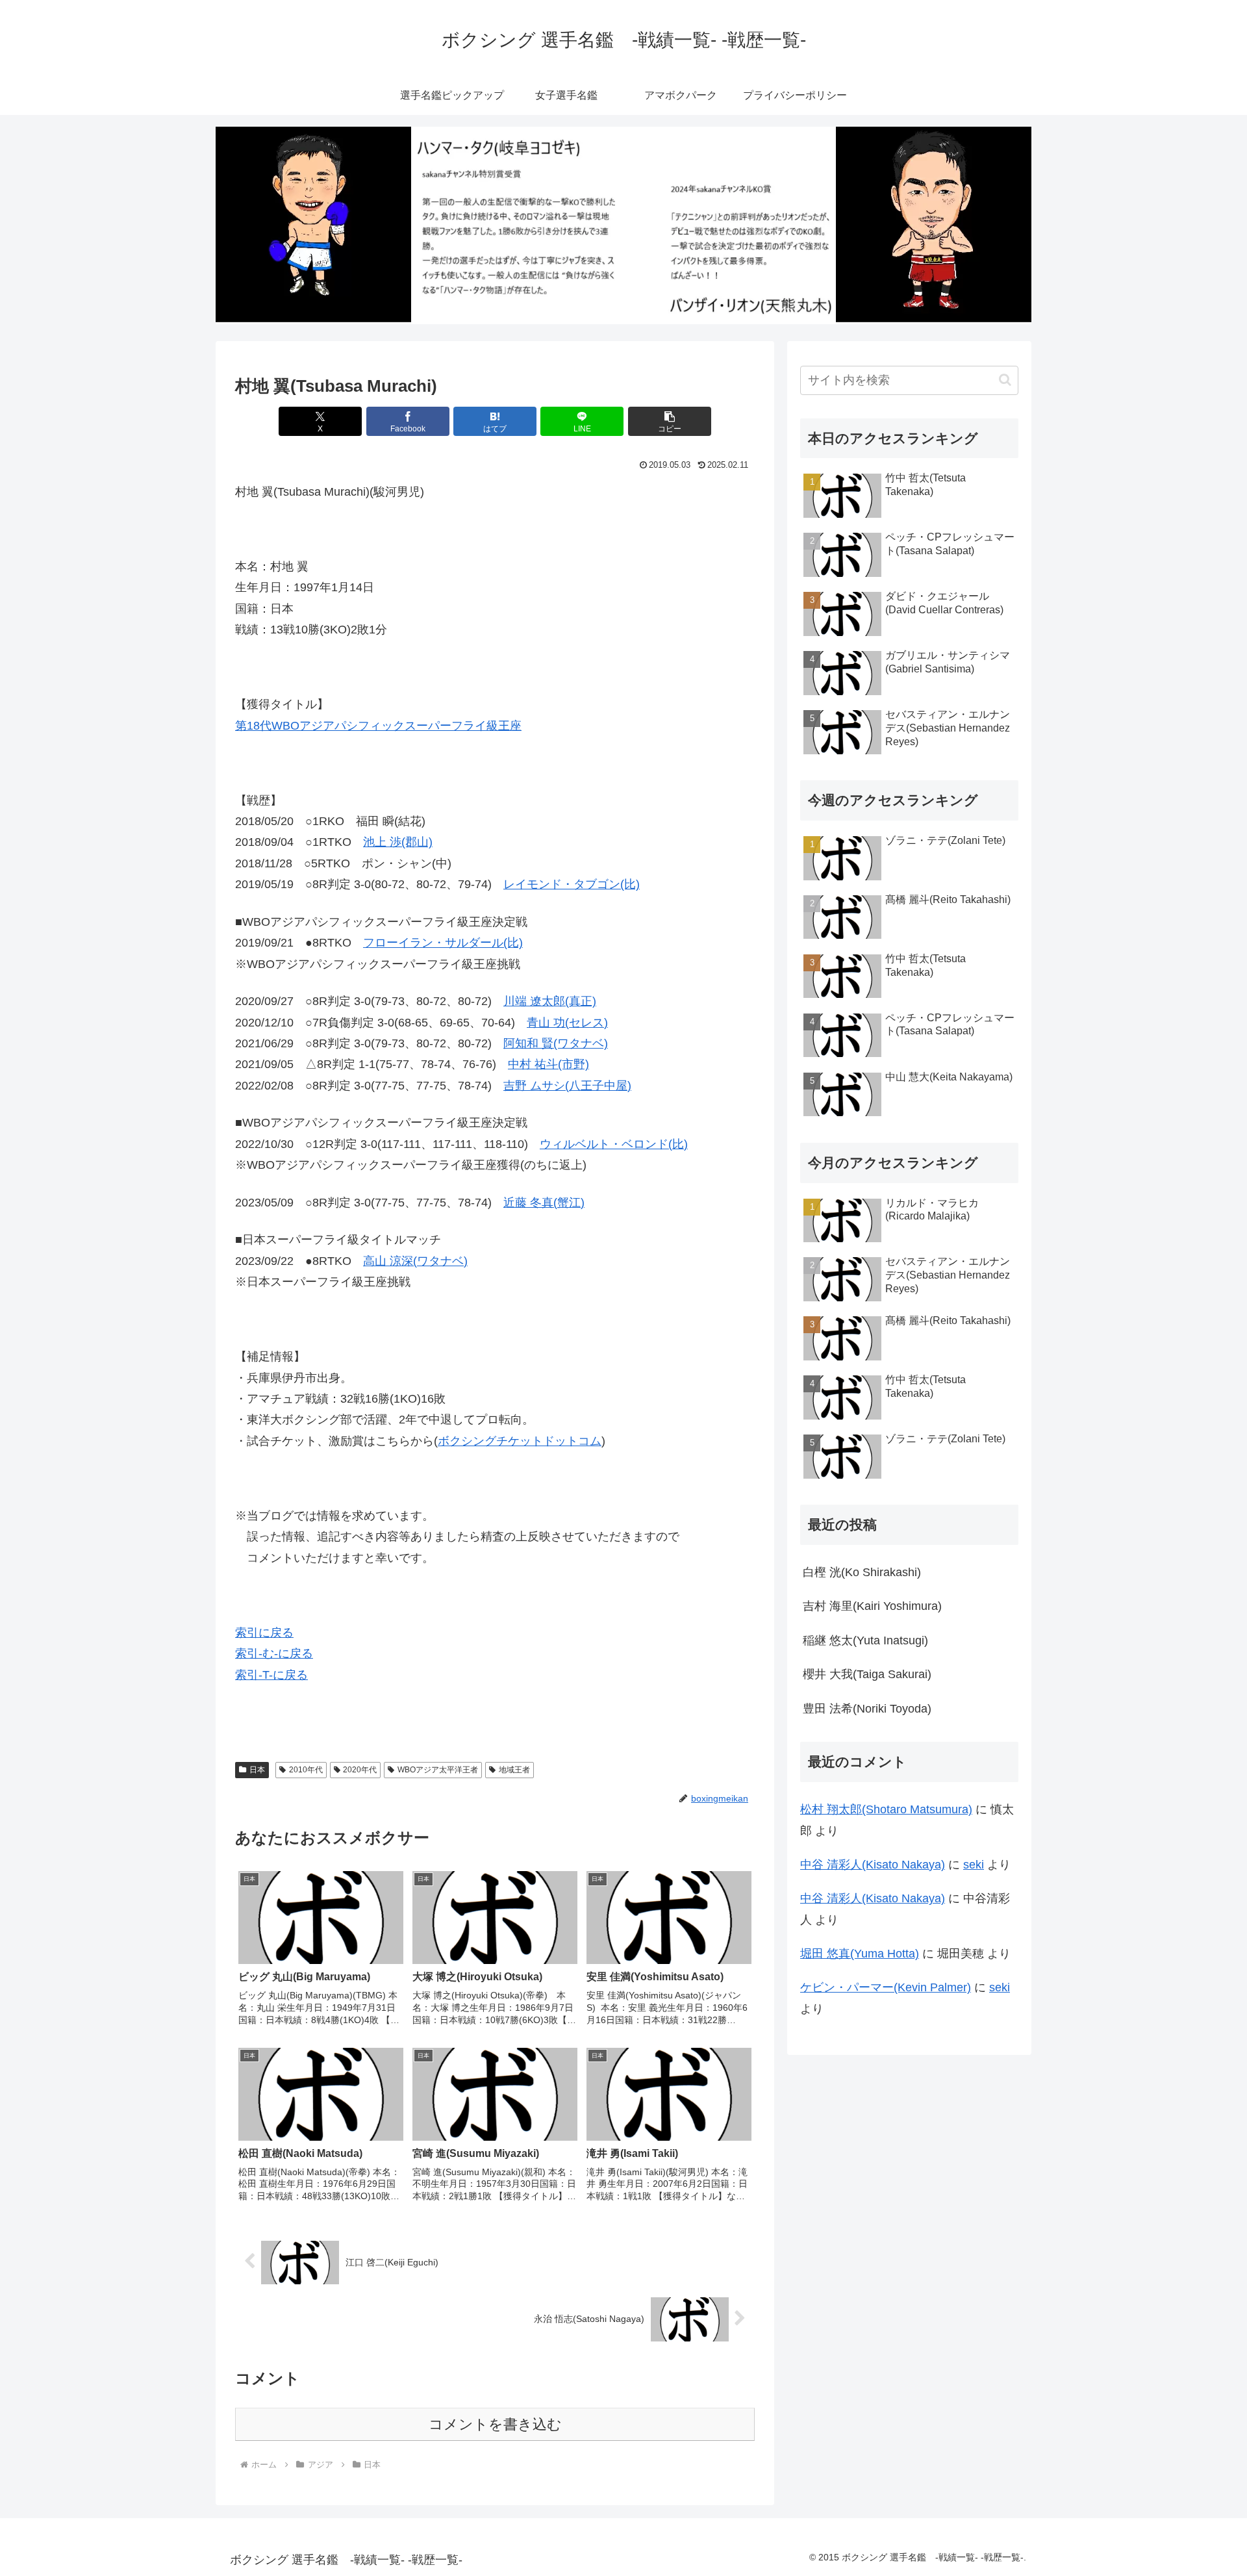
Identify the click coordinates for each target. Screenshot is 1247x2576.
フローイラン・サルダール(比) (443, 943)
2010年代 (306, 1770)
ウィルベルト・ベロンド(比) (614, 1144)
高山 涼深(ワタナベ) (415, 1261)
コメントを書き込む (495, 2424)
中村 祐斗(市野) (548, 1064)
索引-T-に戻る (271, 1675)
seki (974, 1865)
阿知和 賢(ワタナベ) (556, 1043)
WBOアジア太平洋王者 (438, 1770)
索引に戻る (264, 1633)
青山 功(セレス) (567, 1023)
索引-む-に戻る (274, 1653)
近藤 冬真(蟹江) (544, 1203)
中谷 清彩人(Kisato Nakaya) (873, 1865)
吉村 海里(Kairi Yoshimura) (872, 1606)
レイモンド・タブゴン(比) (572, 884)
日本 (257, 1770)
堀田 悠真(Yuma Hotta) (860, 1954)
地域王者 (514, 1770)
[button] (670, 421)
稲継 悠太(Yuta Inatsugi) (865, 1640)
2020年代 (360, 1770)
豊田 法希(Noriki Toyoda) (867, 1709)
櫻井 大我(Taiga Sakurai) (867, 1674)
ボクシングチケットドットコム (520, 1441)
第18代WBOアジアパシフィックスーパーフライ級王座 (378, 726)
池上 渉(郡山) (398, 842)
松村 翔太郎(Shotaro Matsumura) (886, 1809)
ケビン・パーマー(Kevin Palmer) (886, 1987)
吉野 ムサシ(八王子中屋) (567, 1086)
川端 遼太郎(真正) (550, 1001)
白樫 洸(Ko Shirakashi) (862, 1572)
